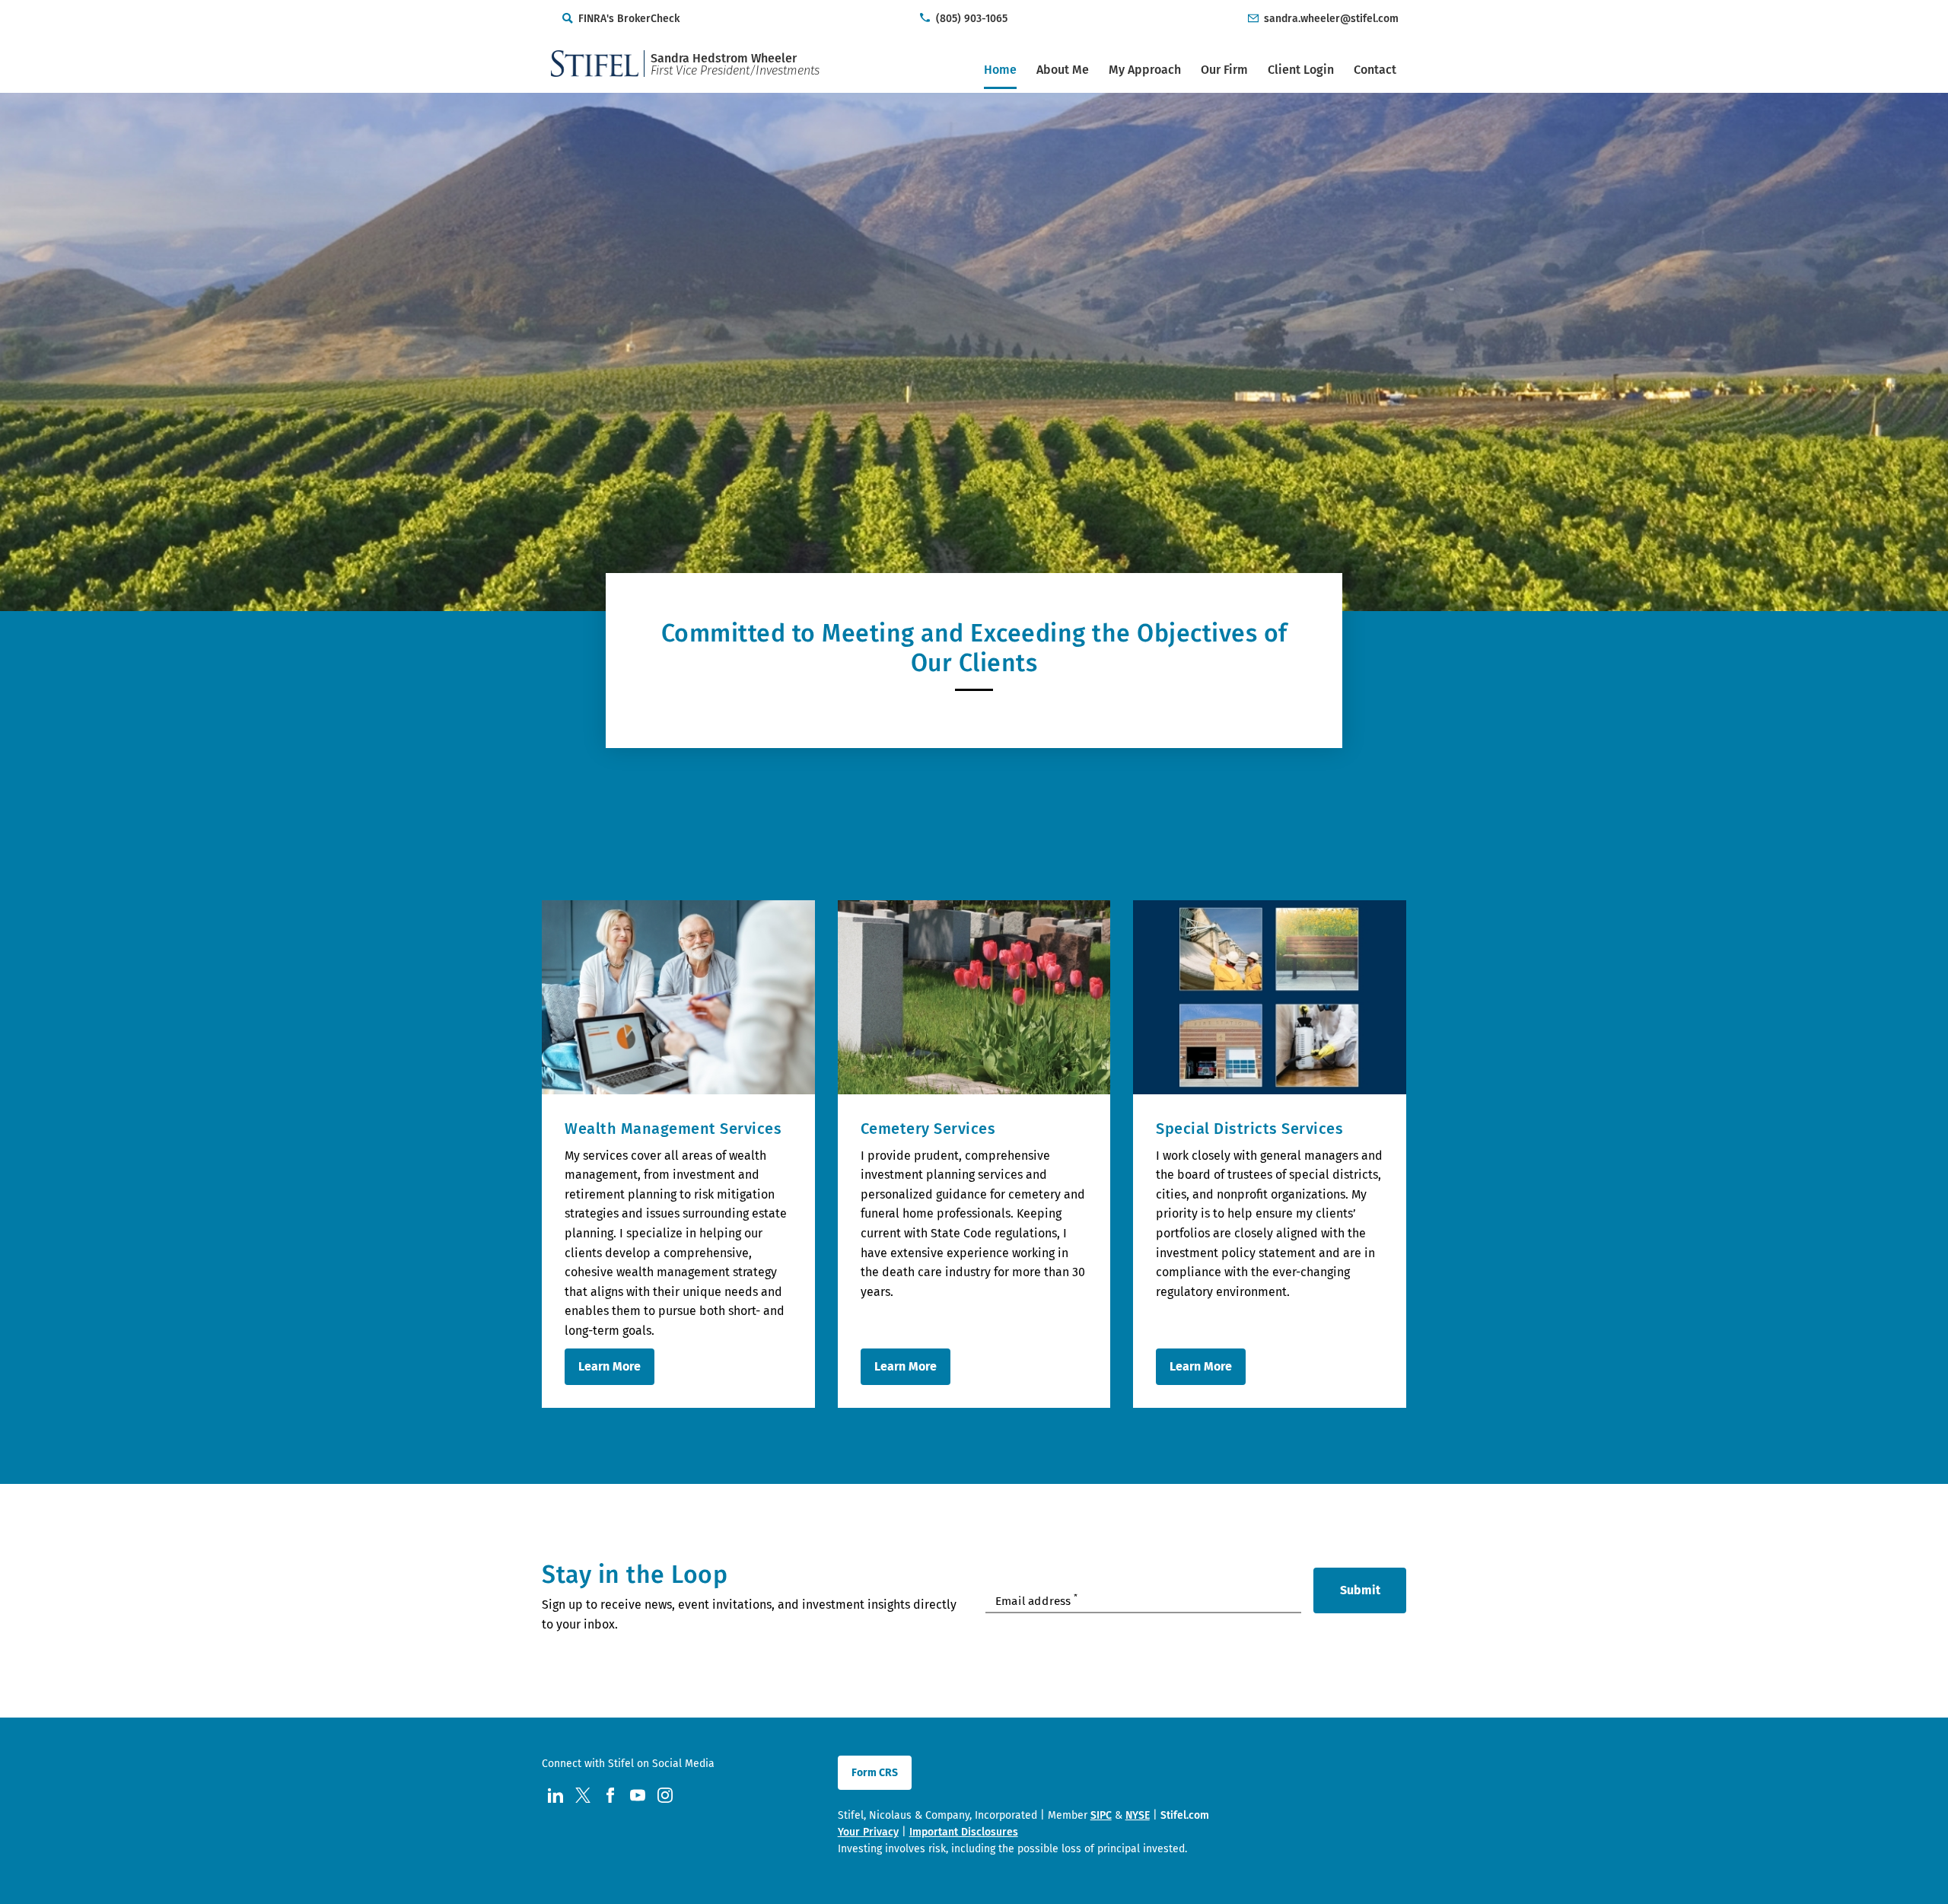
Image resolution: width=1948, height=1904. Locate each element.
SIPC (1101, 1815)
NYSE (1138, 1815)
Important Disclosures (964, 1832)
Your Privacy (868, 1832)
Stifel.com (1185, 1815)
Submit (1360, 1590)
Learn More (610, 1366)
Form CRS (875, 1773)
